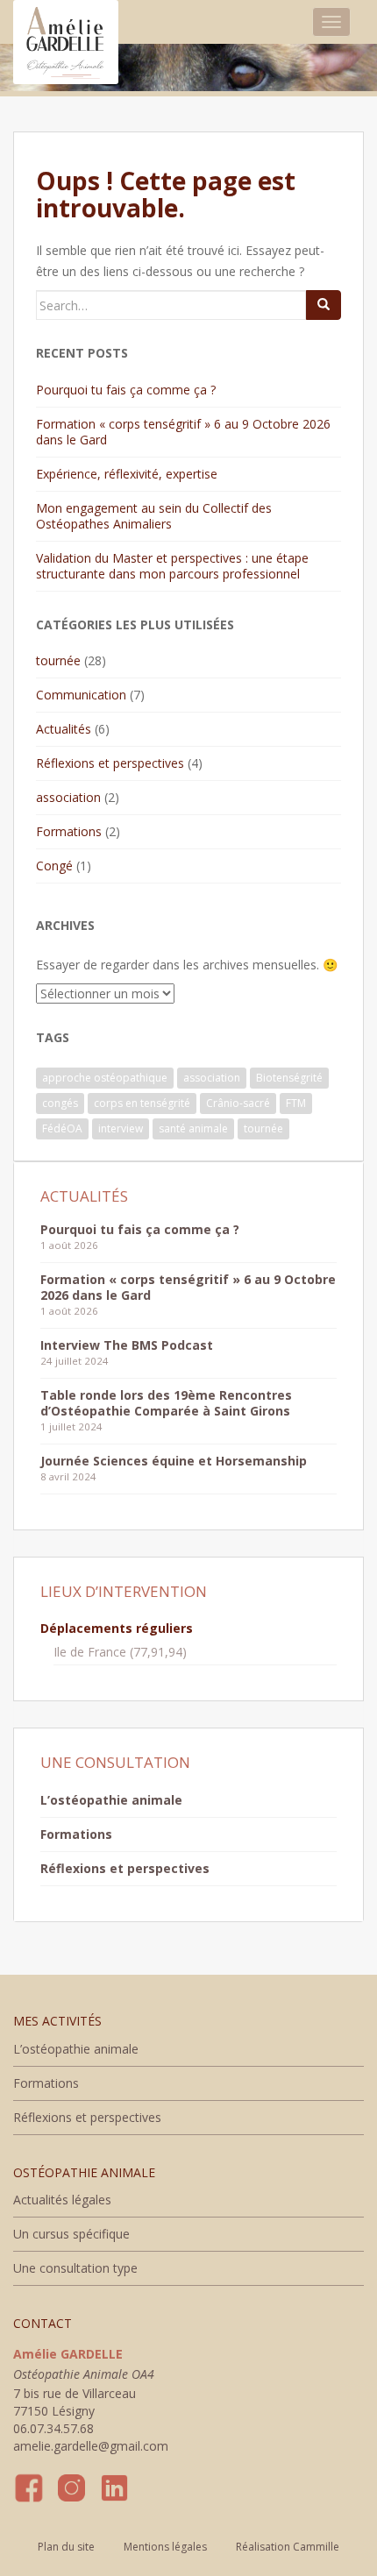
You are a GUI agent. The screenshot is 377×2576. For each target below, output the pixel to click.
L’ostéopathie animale (111, 1800)
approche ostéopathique (105, 1078)
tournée (58, 660)
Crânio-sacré (238, 1103)
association (68, 797)
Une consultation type (75, 2268)
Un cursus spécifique (71, 2234)
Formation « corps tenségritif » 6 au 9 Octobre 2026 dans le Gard (183, 432)
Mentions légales (165, 2547)
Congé (54, 866)
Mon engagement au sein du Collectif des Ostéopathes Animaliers (154, 516)
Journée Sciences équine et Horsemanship (174, 1461)
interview (121, 1128)
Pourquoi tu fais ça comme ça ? (126, 390)
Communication (81, 695)
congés (60, 1103)
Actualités (64, 729)
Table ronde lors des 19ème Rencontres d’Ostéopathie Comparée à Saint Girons (166, 1403)
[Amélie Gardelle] (66, 22)
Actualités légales (62, 2200)
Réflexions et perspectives (110, 763)
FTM (296, 1103)
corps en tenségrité (142, 1103)
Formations (69, 831)
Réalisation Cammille (288, 2547)
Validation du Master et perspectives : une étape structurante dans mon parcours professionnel (172, 566)
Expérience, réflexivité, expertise (127, 474)
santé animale (193, 1128)
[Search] (324, 305)
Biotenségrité (289, 1078)
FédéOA (62, 1128)
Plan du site (66, 2547)
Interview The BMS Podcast (127, 1345)
